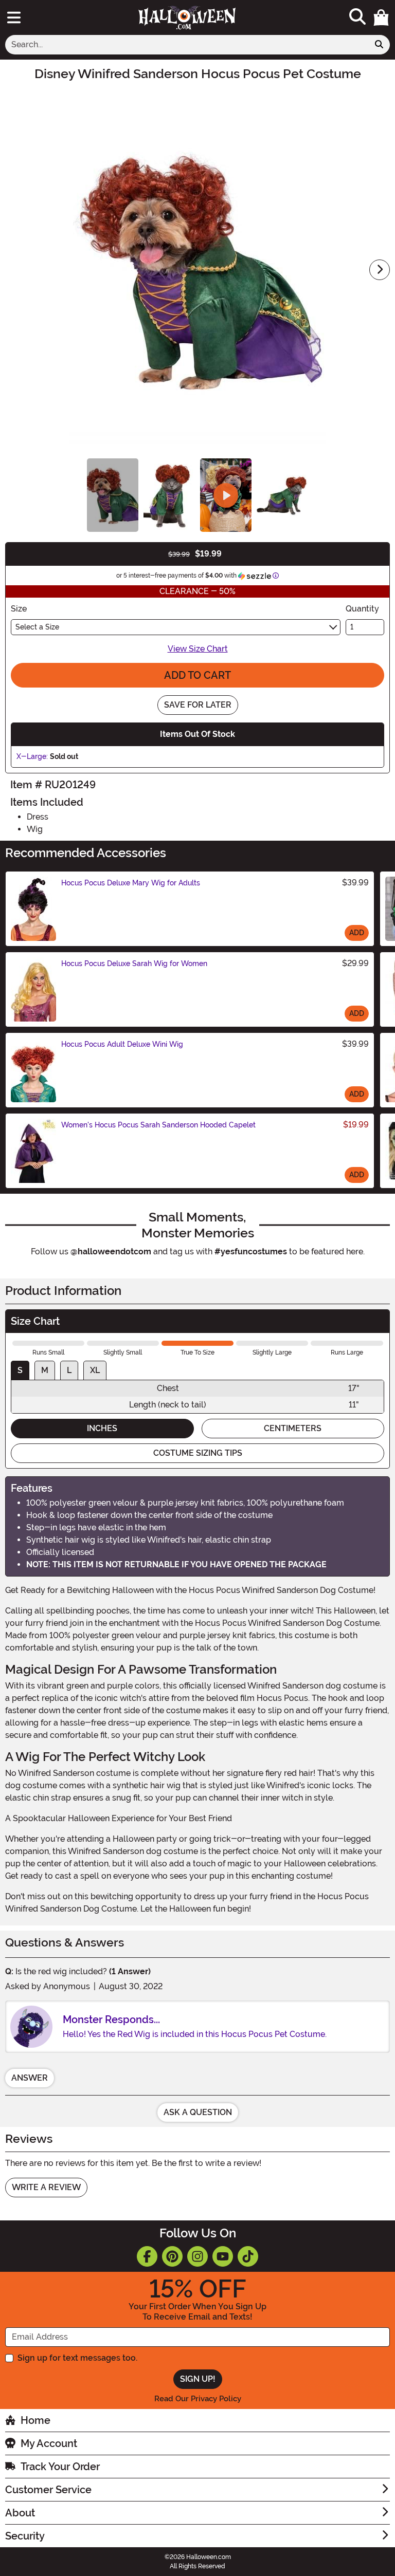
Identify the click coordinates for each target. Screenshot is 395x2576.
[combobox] (187, 45)
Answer (30, 2078)
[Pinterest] (172, 2256)
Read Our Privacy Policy (198, 2399)
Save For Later (198, 705)
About (20, 2513)
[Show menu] (14, 17)
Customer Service (48, 2490)
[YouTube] (223, 2256)
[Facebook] (147, 2256)
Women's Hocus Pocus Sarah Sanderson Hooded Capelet (158, 1125)
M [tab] (45, 1370)
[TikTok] (248, 2256)
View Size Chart (198, 649)
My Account (49, 2443)
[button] (381, 17)
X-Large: (32, 756)
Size (19, 609)
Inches (102, 1428)
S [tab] (20, 1370)
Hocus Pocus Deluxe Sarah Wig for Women (134, 963)
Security (25, 2536)
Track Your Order (60, 2467)
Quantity (362, 609)
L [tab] (69, 1370)
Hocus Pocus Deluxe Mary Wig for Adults (131, 883)
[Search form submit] (379, 45)
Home (35, 2420)
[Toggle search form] (357, 17)
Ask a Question (198, 2112)
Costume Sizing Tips (198, 1453)
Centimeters (293, 1428)
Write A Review (46, 2187)
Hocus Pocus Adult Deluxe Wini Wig (122, 1044)
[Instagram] (197, 2256)
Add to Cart (197, 675)
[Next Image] (380, 270)
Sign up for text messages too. (77, 2358)
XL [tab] (95, 1370)
